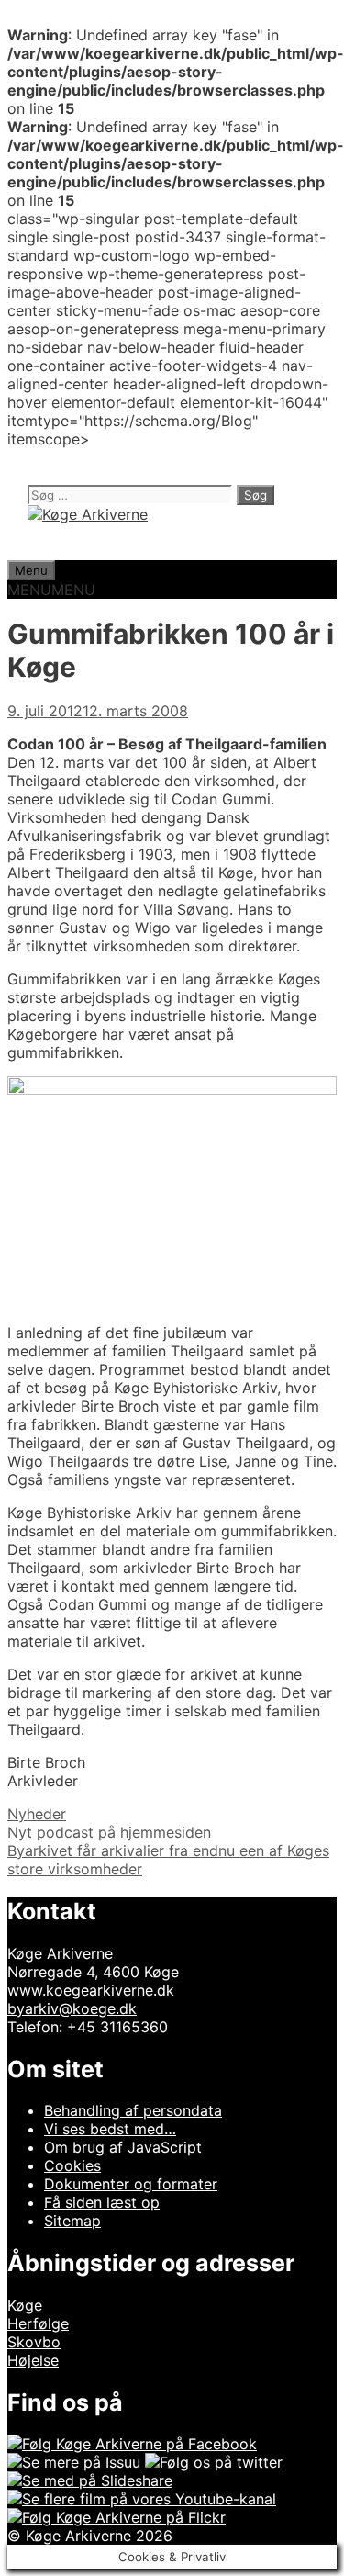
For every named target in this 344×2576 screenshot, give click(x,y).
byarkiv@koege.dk (72, 2008)
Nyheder (37, 1814)
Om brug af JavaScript (123, 2147)
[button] (51, 590)
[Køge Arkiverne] (88, 514)
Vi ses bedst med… (110, 2129)
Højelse (33, 2360)
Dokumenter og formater (131, 2184)
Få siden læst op (102, 2202)
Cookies (72, 2165)
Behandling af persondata (133, 2110)
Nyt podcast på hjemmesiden (109, 1832)
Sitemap (72, 2221)
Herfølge (38, 2323)
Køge (25, 2305)
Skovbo (34, 2342)
